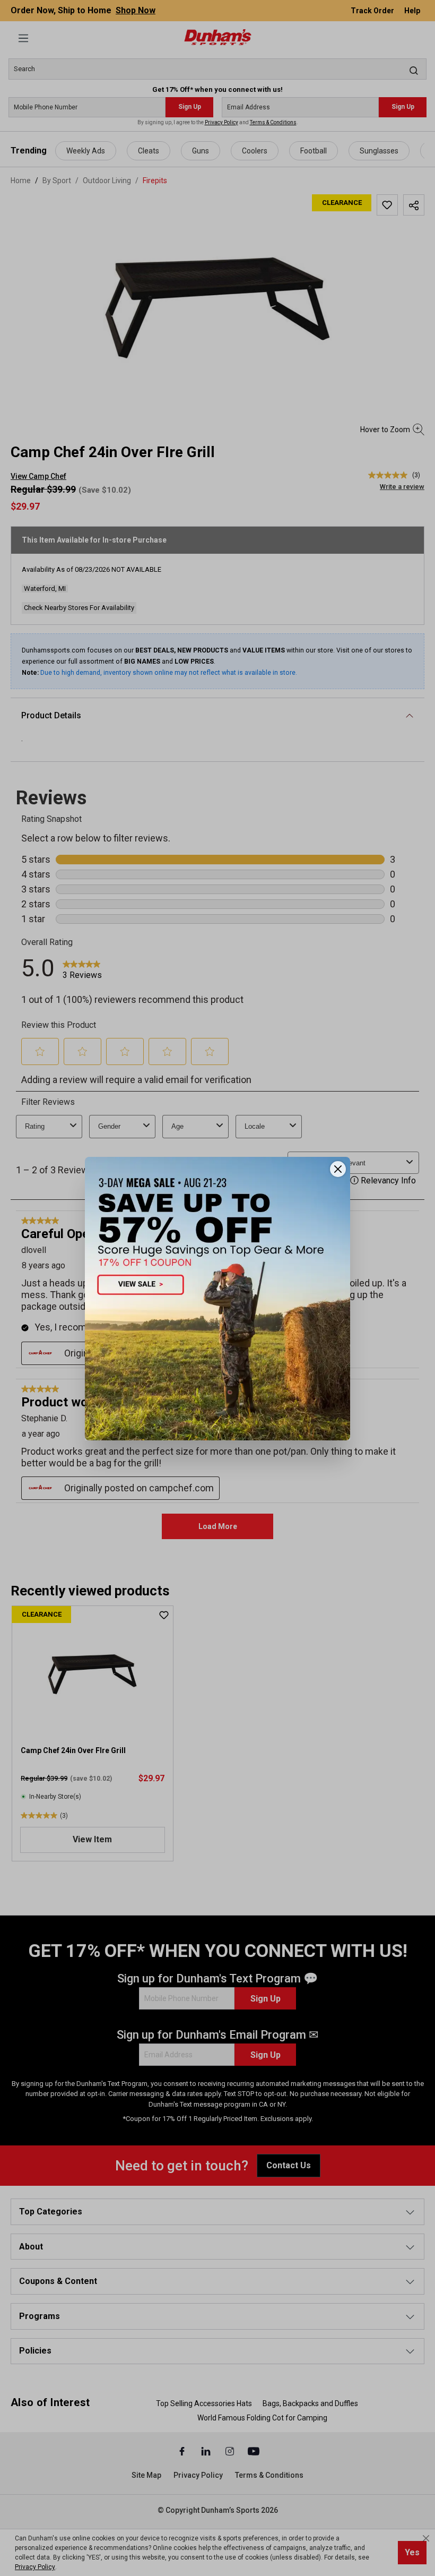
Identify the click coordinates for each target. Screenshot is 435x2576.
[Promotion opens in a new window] (217, 1298)
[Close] (338, 1169)
